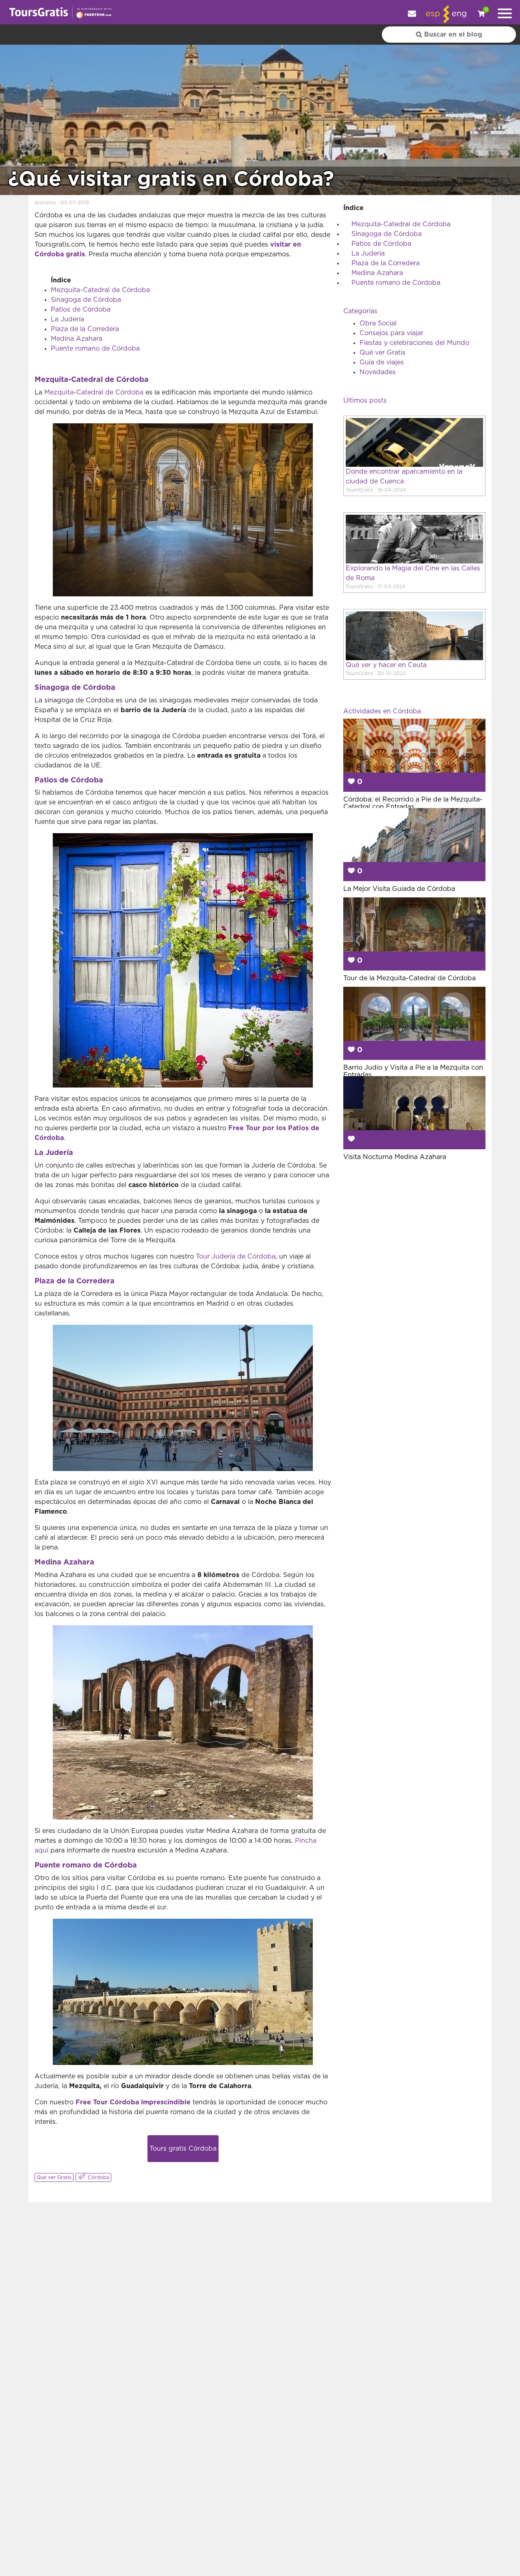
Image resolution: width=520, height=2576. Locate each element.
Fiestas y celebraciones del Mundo (414, 343)
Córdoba (98, 2177)
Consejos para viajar (391, 333)
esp (433, 14)
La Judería (67, 319)
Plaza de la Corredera (85, 329)
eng (459, 14)
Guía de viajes (382, 362)
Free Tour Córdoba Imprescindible (133, 2102)
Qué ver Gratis (54, 2177)
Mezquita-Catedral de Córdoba (100, 290)
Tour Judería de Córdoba (236, 1257)
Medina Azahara (77, 339)
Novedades (378, 372)
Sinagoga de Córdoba (86, 300)
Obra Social (378, 323)
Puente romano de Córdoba (95, 349)
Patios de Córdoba (81, 310)
